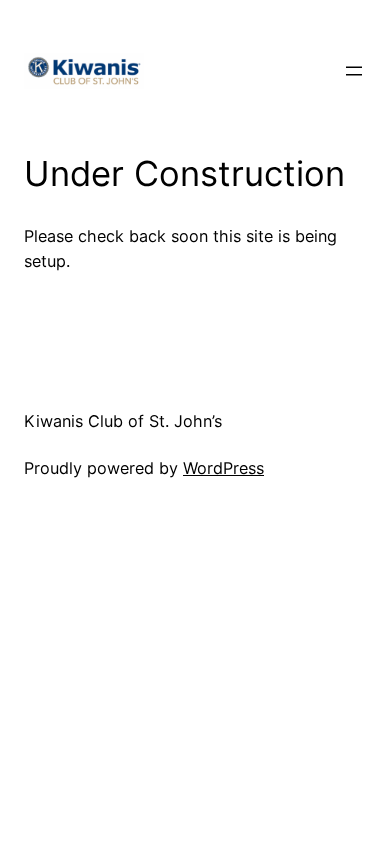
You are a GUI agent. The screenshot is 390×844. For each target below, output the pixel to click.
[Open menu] (354, 71)
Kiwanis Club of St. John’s (123, 421)
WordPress (223, 468)
